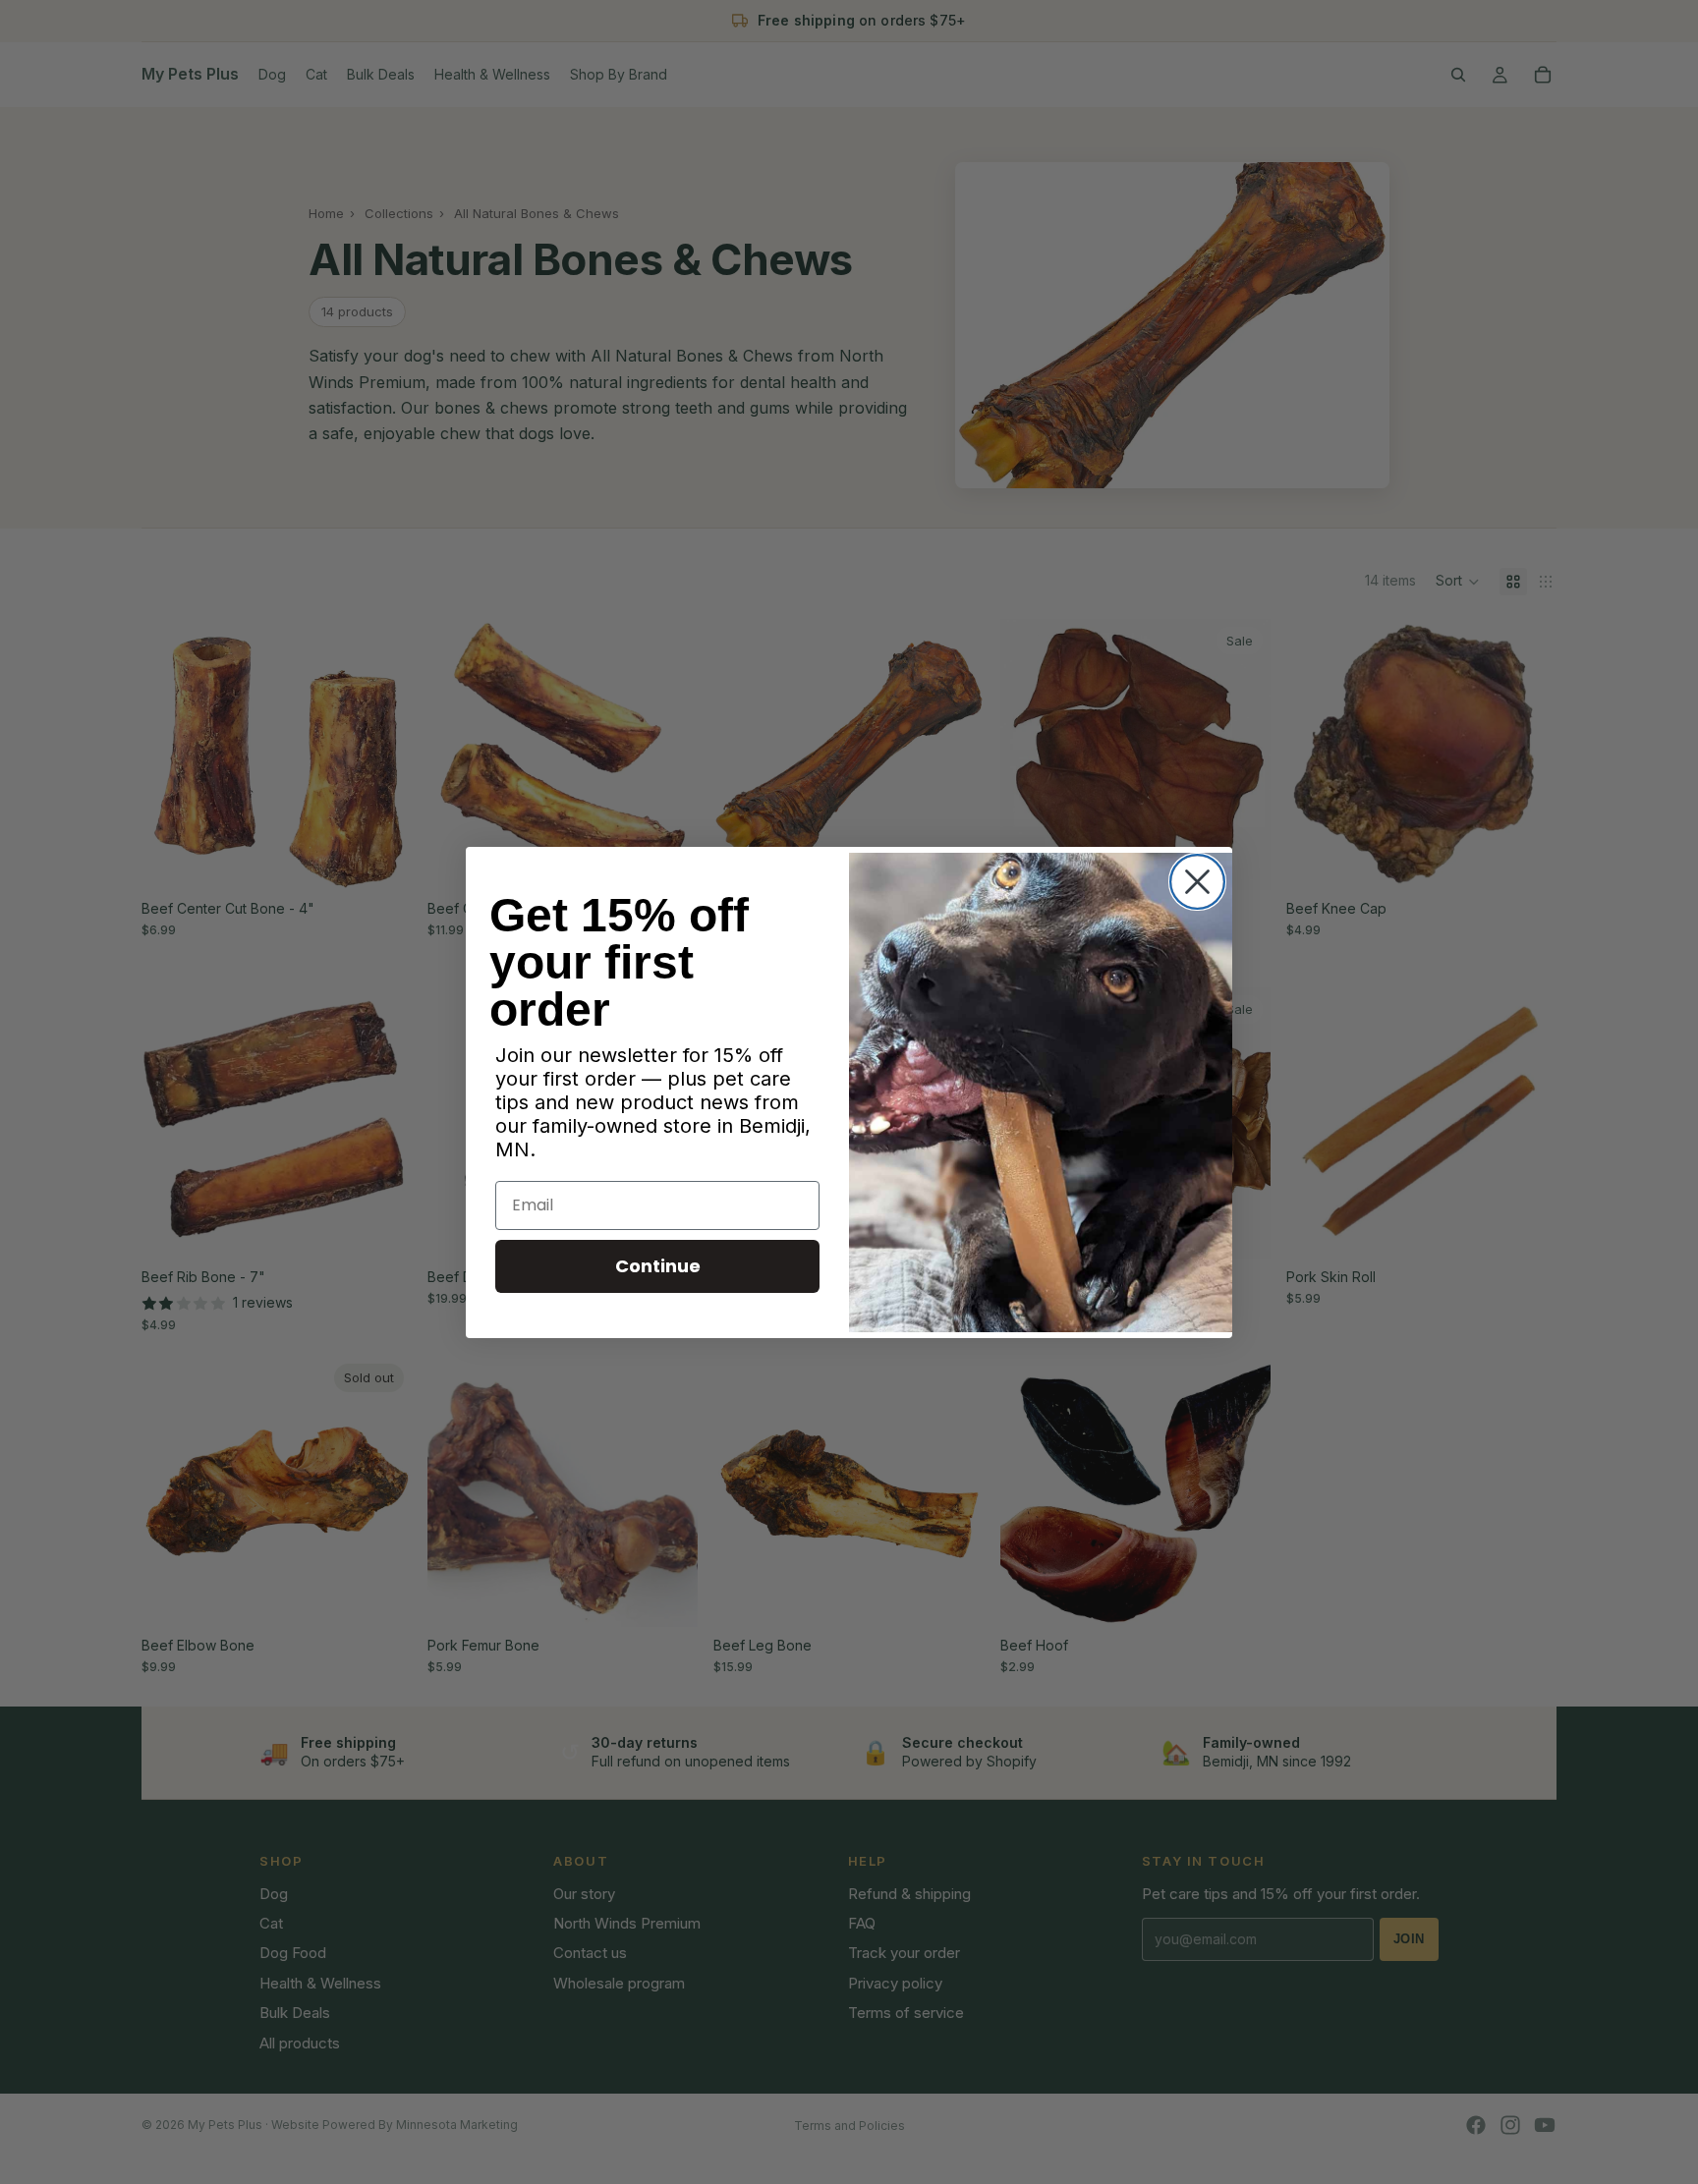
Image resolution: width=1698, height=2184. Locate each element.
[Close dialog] (1197, 882)
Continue (658, 1266)
